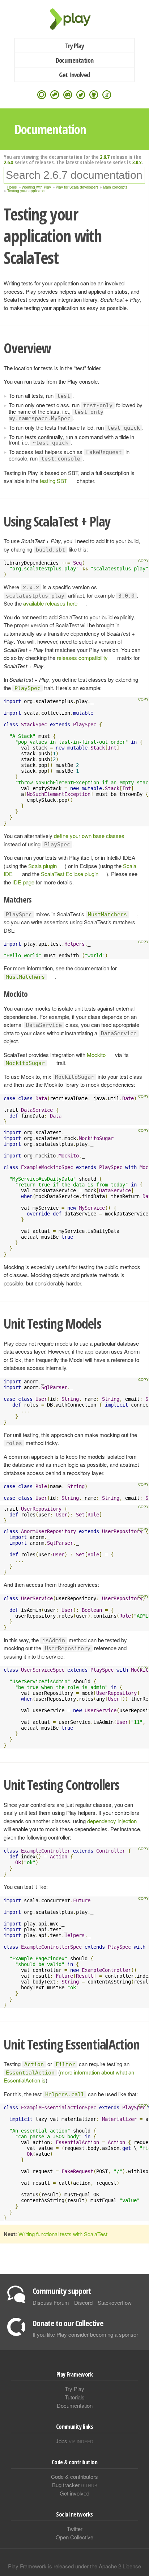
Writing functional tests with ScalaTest (63, 2234)
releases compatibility (82, 658)
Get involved (74, 2493)
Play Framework (74, 19)
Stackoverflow (115, 2302)
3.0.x (137, 162)
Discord (83, 2302)
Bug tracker (75, 2485)
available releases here (50, 603)
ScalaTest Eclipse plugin (70, 874)
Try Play (75, 46)
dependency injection (112, 1821)
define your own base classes (89, 836)
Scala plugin (42, 866)
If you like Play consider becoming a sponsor (85, 2334)
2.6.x (8, 162)
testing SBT (54, 481)
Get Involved (74, 75)
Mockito (96, 1055)
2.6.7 (105, 157)
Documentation (75, 60)
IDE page (23, 882)
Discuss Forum (51, 2302)
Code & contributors (74, 2476)
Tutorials (75, 2397)
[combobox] (74, 175)
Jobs (74, 2441)
